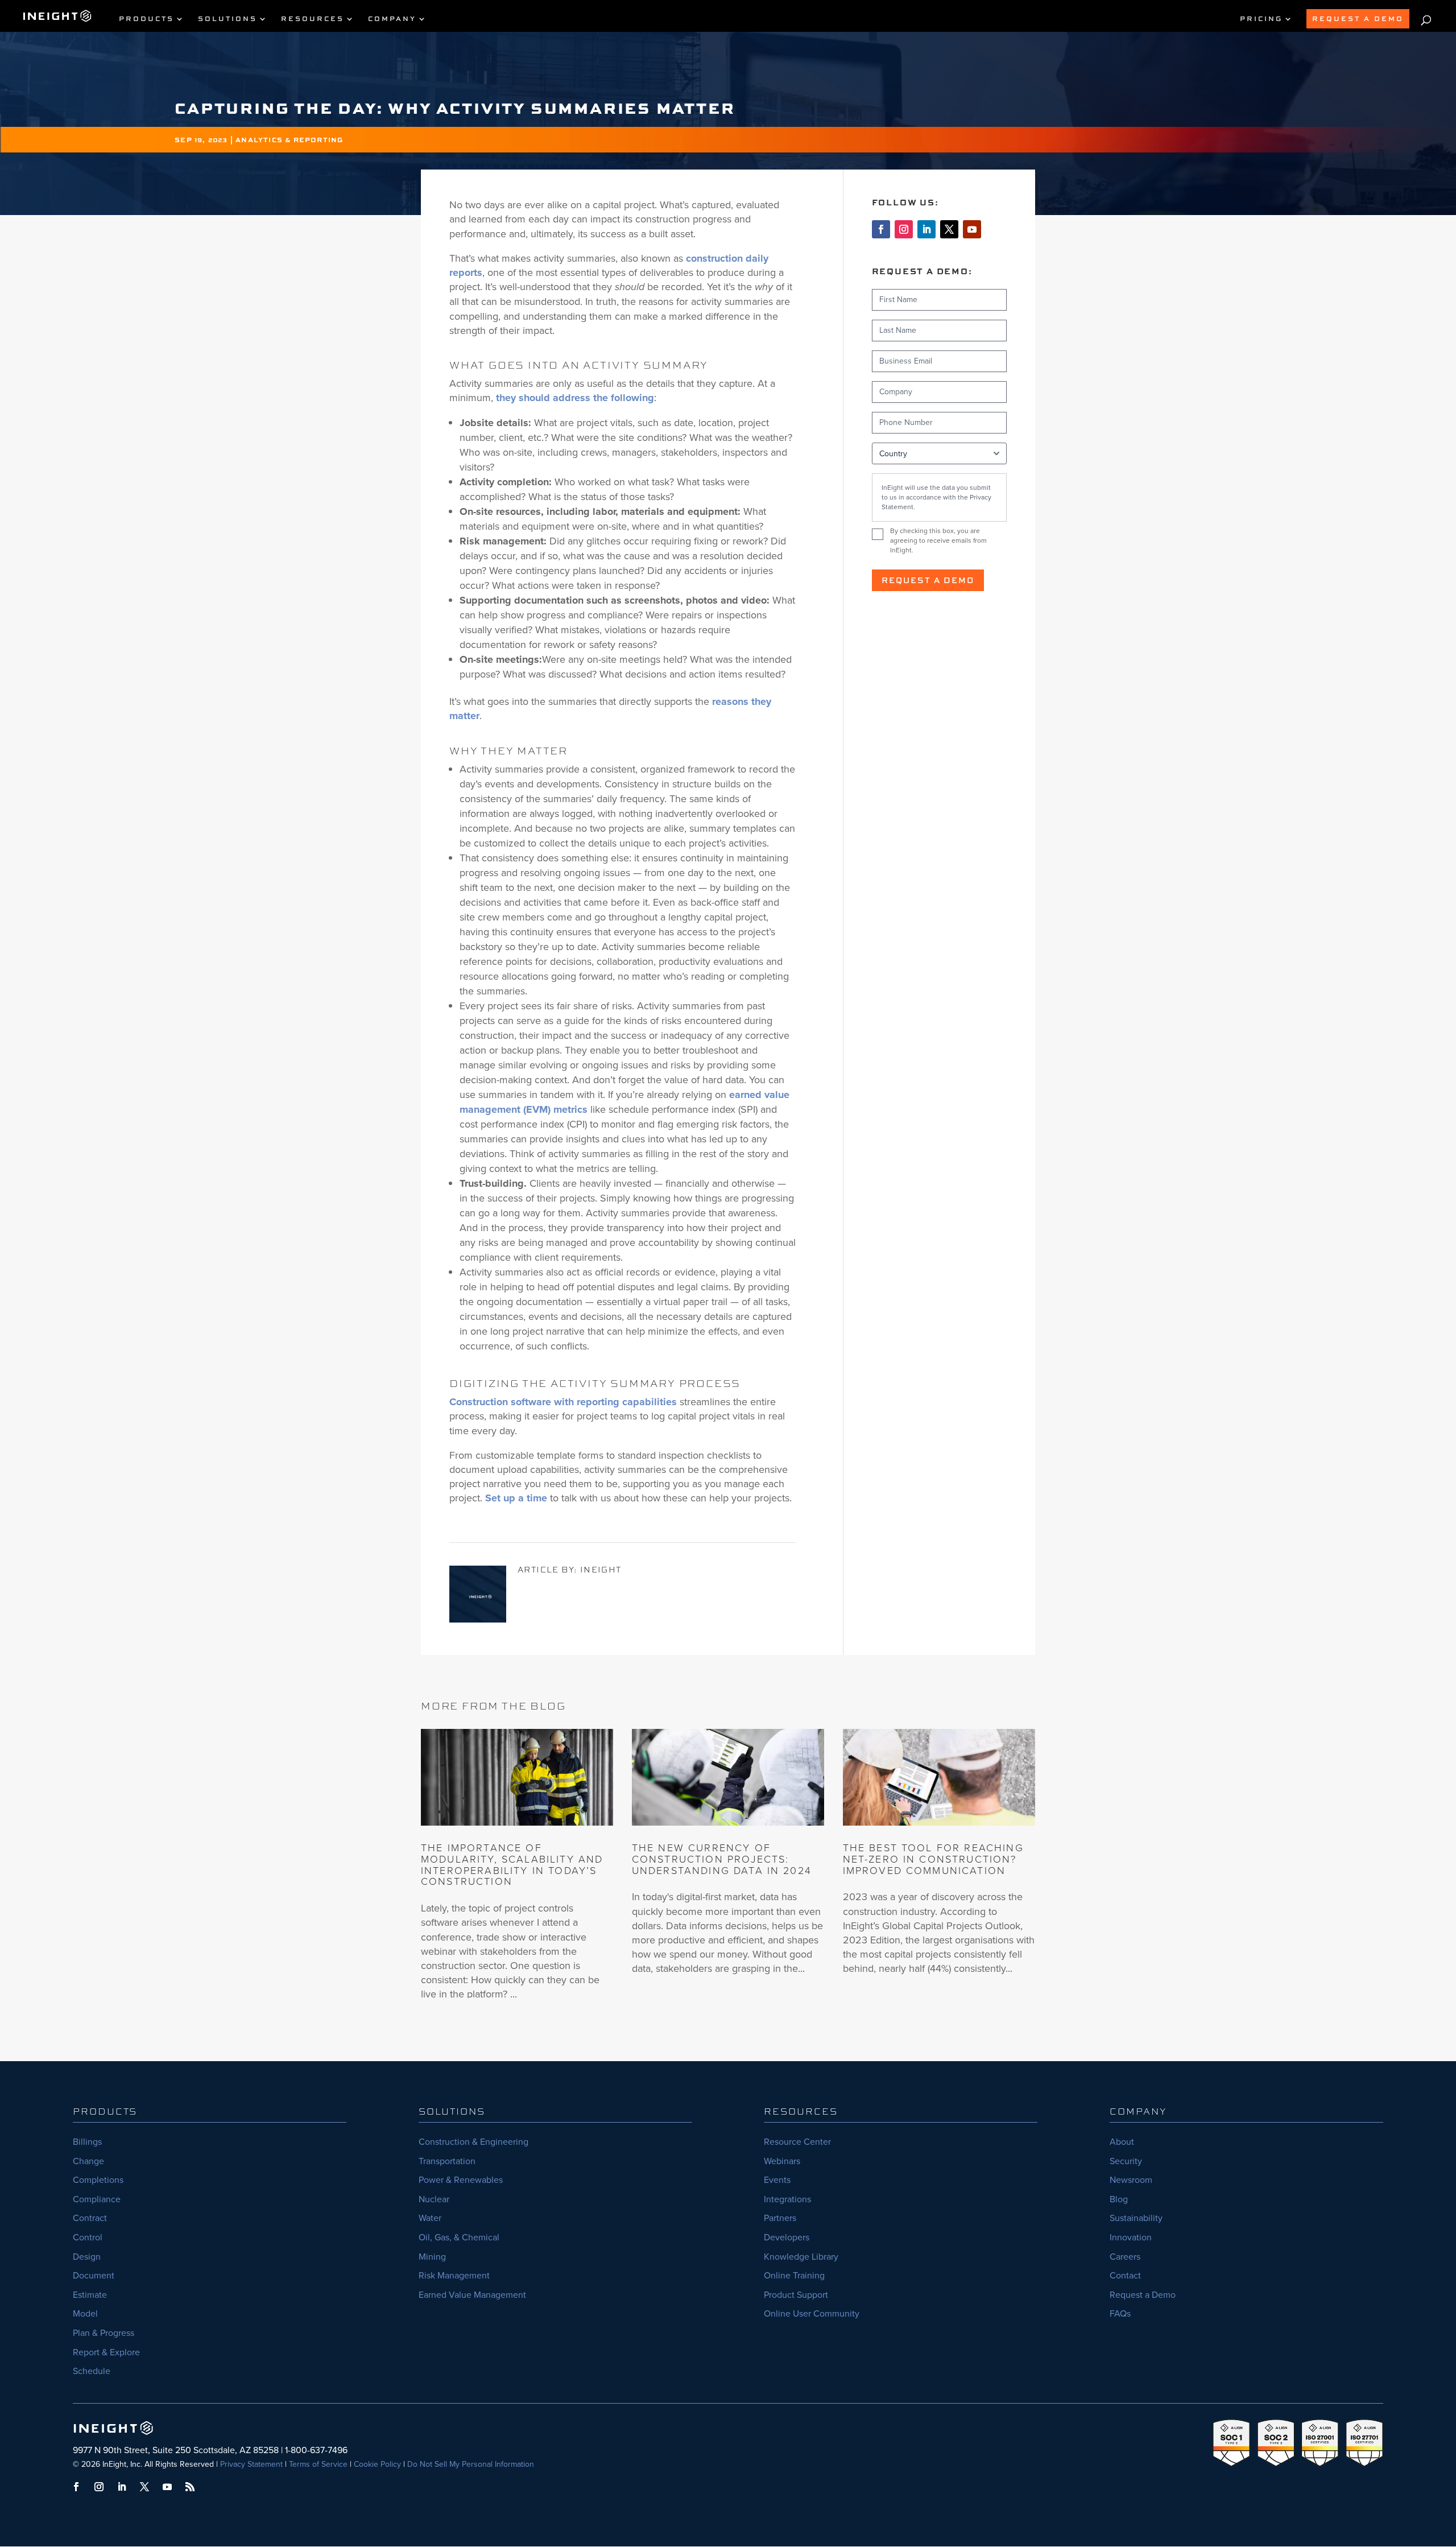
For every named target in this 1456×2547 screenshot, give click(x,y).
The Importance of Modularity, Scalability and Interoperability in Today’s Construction (512, 1865)
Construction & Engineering (473, 2142)
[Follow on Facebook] (881, 229)
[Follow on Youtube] (972, 229)
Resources (313, 19)
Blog (1119, 2199)
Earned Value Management (472, 2295)
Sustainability (1136, 2218)
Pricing (1261, 19)
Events (777, 2180)
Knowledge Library (801, 2257)
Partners (780, 2218)
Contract (90, 2218)
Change (88, 2161)
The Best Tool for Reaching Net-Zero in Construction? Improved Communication (933, 1859)
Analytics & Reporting (289, 140)
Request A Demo (1358, 18)
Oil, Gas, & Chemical (459, 2237)
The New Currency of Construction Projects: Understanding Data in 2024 (722, 1859)
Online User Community (812, 2313)
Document (94, 2275)
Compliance (97, 2199)
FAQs (1120, 2313)
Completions (98, 2180)
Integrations (787, 2199)
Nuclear (434, 2199)
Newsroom (1131, 2180)
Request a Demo (928, 580)
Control (88, 2237)
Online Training (794, 2275)
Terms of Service (318, 2464)
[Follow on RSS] (190, 2487)
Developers (787, 2237)
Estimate (90, 2295)
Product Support (796, 2295)
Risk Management (454, 2275)
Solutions (227, 19)
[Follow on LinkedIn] (926, 229)
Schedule (92, 2371)
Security (1126, 2161)
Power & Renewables (461, 2180)
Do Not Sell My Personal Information (471, 2464)
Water (430, 2218)
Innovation (1131, 2237)
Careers (1125, 2257)
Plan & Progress (104, 2333)
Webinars (782, 2161)
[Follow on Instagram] (904, 229)
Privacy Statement (251, 2464)
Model (85, 2313)
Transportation (447, 2161)
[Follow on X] (949, 229)
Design (87, 2257)
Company (392, 19)
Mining (432, 2257)
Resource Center (797, 2142)
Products (146, 19)
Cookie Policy (377, 2464)
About (1122, 2142)
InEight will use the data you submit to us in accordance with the (936, 497)
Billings (87, 2142)
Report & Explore (106, 2352)
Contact (1125, 2275)
